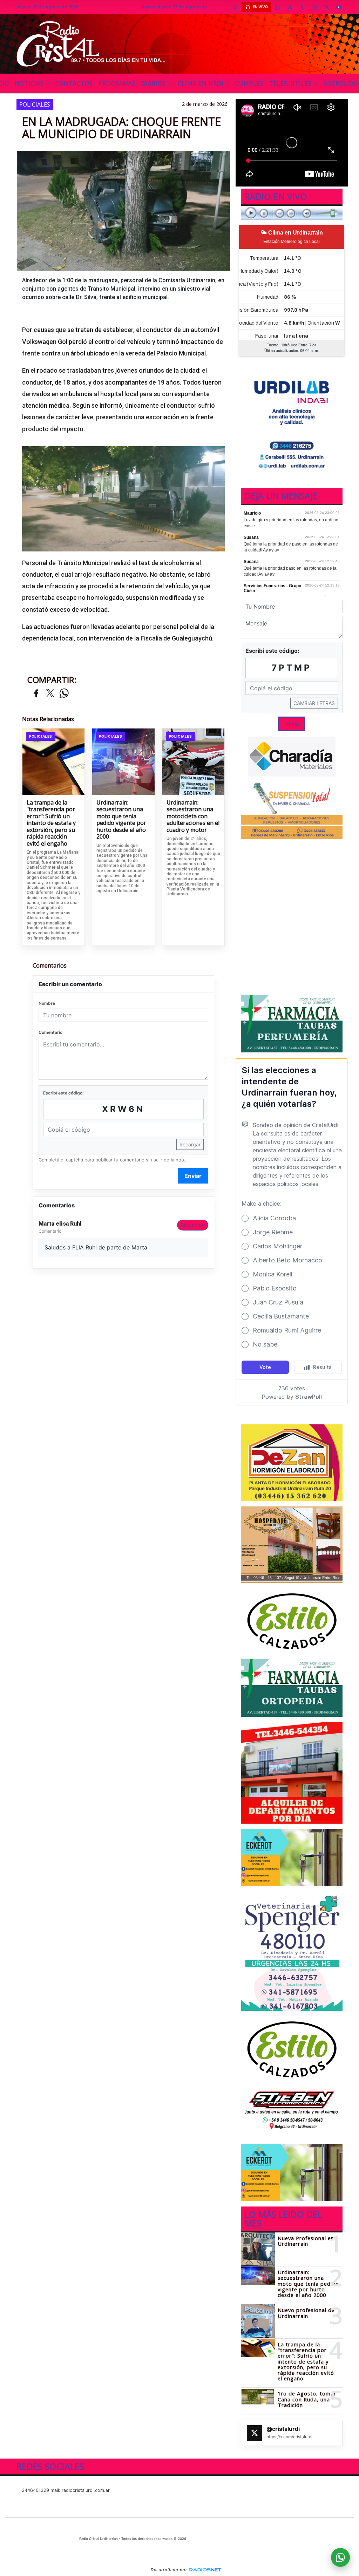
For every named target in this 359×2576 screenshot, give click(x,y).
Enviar (193, 1176)
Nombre (47, 1003)
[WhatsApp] (278, 7)
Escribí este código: (63, 1093)
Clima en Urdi (202, 83)
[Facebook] (302, 7)
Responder (193, 1225)
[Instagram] (314, 7)
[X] (290, 7)
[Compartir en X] (50, 694)
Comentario (50, 1032)
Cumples (249, 83)
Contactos (74, 83)
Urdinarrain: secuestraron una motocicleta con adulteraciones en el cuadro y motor (193, 816)
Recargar (190, 1144)
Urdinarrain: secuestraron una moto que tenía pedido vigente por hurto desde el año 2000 (121, 820)
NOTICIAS (30, 83)
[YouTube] (339, 7)
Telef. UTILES (291, 83)
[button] (235, 7)
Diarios (154, 83)
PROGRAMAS (117, 83)
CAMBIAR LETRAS (314, 703)
